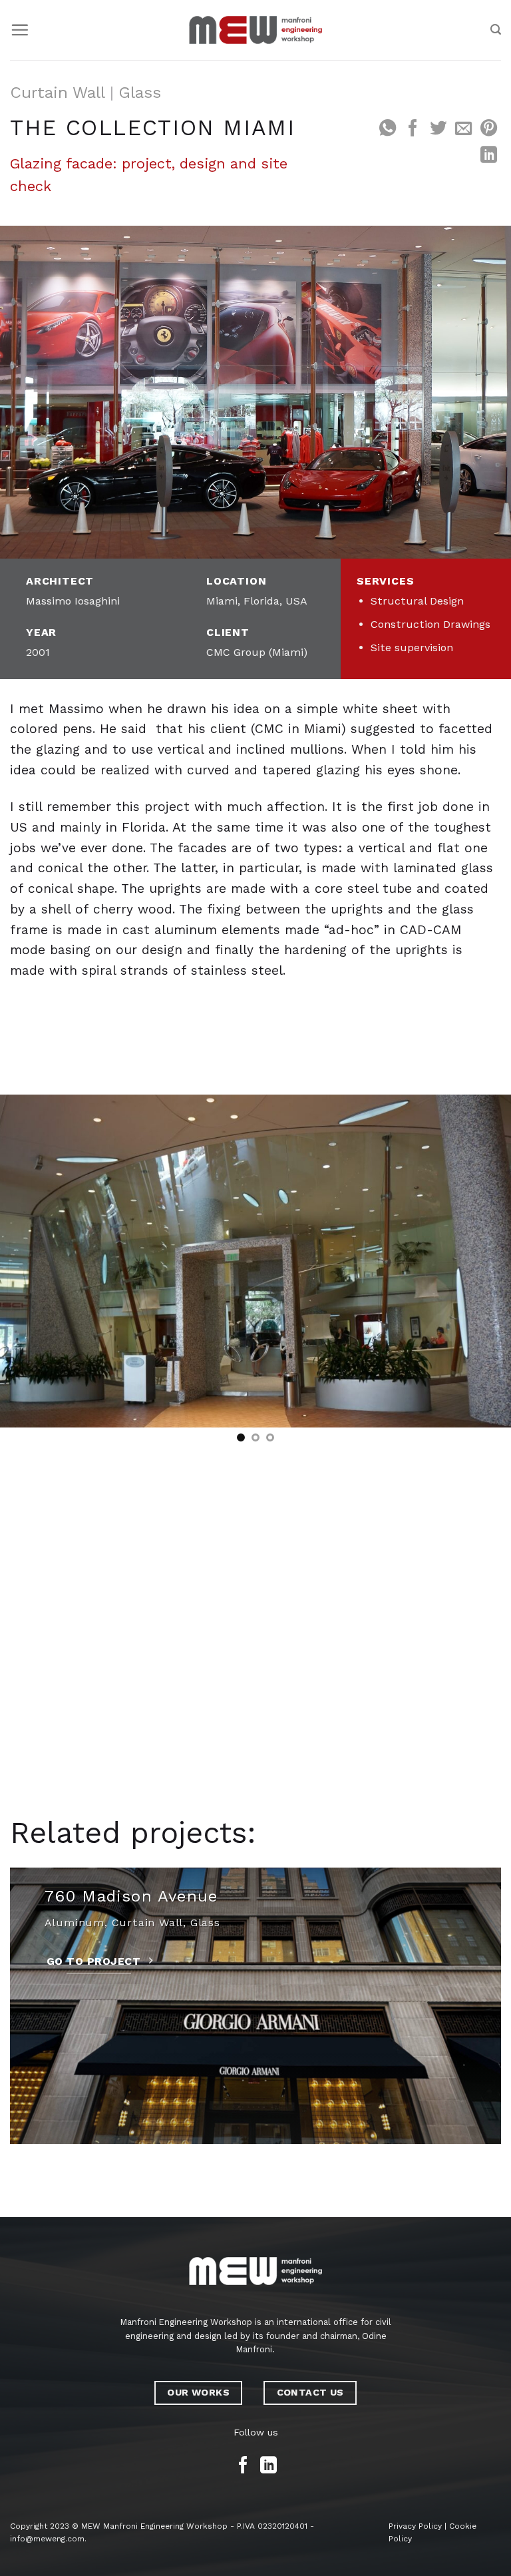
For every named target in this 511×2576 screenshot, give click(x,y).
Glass (140, 93)
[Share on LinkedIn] (488, 156)
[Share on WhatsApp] (387, 129)
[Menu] (20, 30)
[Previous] (27, 1261)
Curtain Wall (58, 93)
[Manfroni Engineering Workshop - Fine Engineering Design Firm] (255, 30)
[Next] (484, 1261)
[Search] (496, 30)
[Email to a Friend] (463, 129)
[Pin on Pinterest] (488, 129)
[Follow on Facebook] (243, 2466)
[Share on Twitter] (437, 129)
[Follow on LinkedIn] (268, 2466)
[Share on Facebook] (412, 129)
